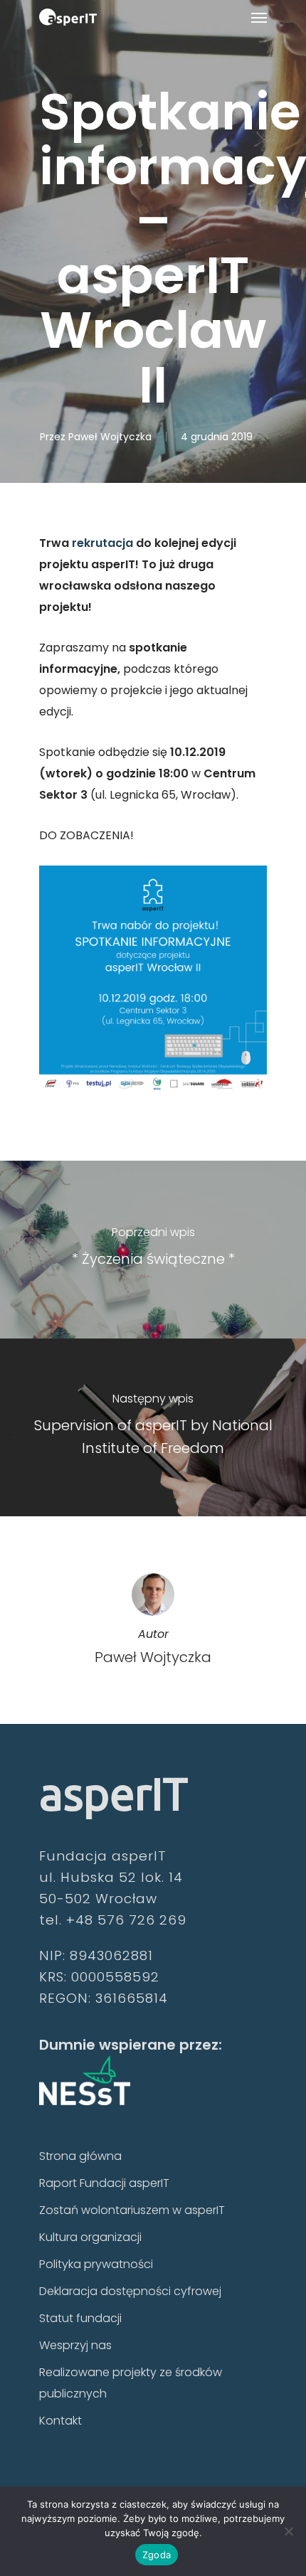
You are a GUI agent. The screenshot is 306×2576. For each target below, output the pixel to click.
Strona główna (80, 2156)
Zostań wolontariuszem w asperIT (132, 2210)
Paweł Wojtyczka (110, 437)
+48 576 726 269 (126, 1920)
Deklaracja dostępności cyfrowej (130, 2291)
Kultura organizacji (90, 2237)
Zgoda (157, 2555)
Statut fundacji (80, 2318)
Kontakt (60, 2421)
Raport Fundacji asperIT (104, 2183)
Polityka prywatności (96, 2264)
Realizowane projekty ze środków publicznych (131, 2383)
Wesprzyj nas (75, 2345)
